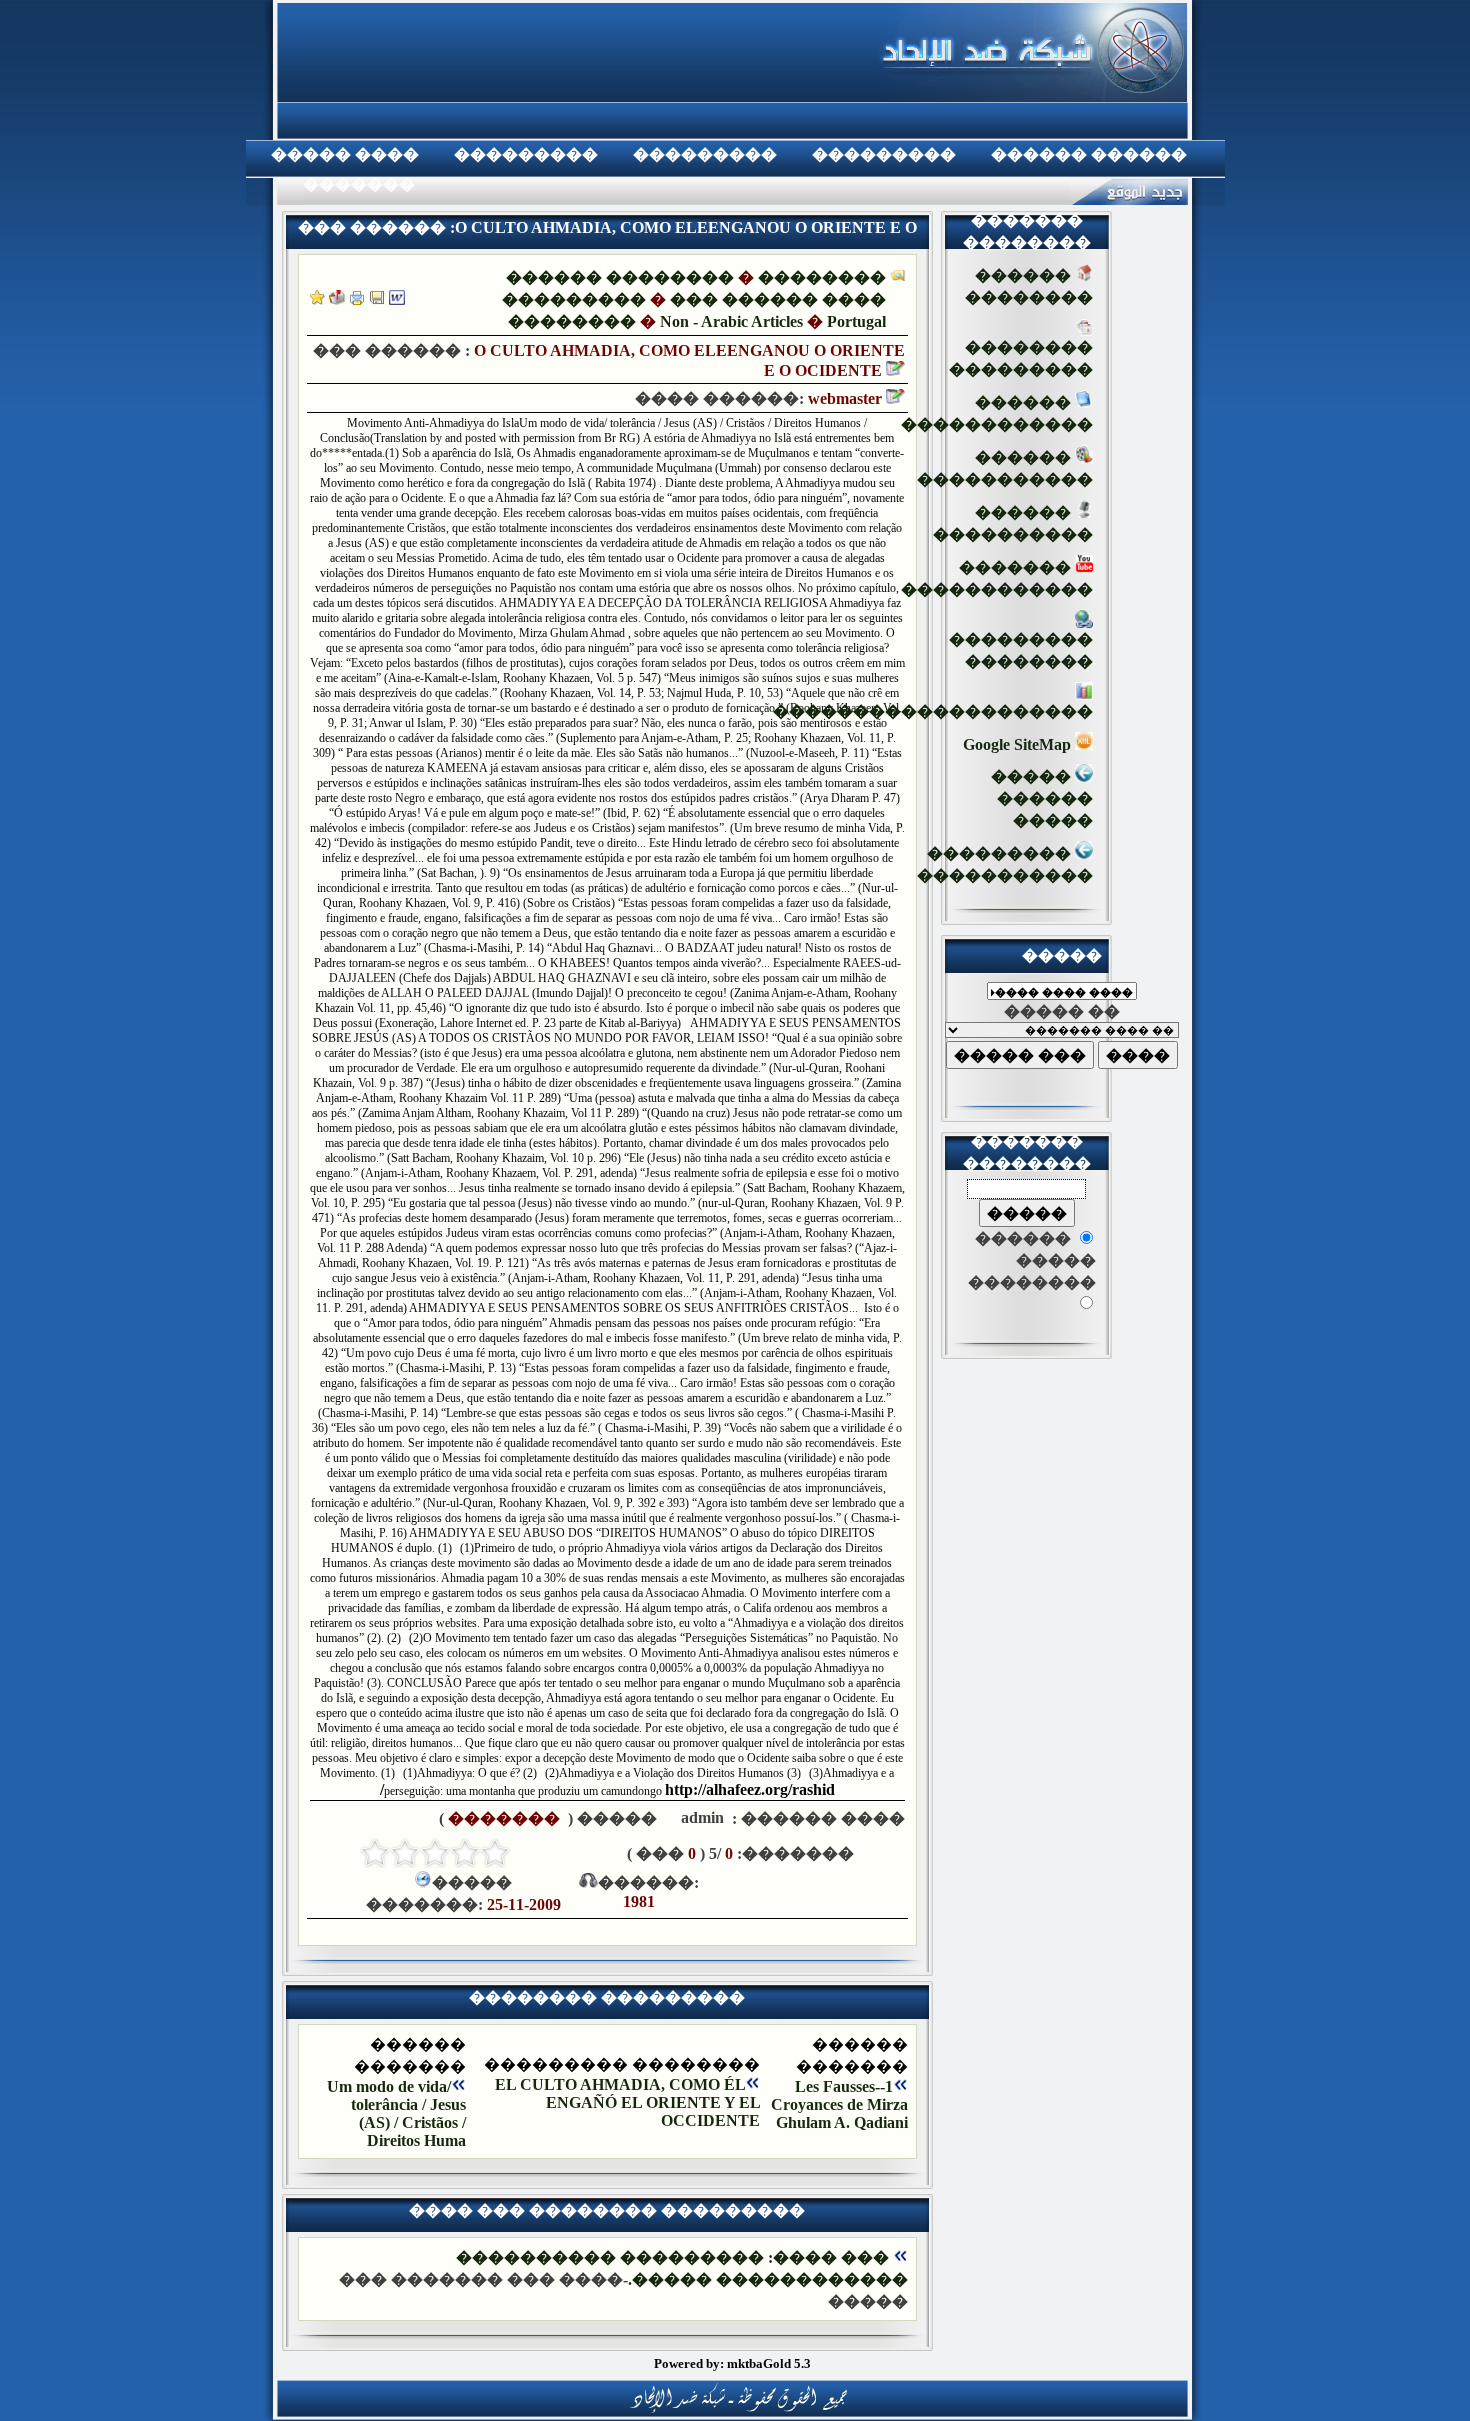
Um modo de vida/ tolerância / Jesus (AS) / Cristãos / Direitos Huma (396, 2113)
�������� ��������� (1021, 358)
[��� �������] (317, 299)
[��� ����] (377, 299)
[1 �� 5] (495, 1853)
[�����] (357, 299)
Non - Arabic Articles (731, 321)
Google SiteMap (1019, 744)
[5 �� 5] (375, 1853)
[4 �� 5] (405, 1853)
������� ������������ (997, 578)
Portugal (856, 321)
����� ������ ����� (1042, 798)
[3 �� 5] (435, 1853)
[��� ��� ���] (397, 299)
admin (700, 1817)
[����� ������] (337, 299)
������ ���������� (1013, 523)
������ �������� (620, 277)
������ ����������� (1005, 468)
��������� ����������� (1005, 864)
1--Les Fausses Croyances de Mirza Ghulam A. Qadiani (839, 2104)
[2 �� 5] (465, 1853)
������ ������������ (997, 413)
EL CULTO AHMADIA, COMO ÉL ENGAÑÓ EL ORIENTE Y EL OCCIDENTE (627, 2102)
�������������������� (933, 711)
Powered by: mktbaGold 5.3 (732, 2363)
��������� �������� (1021, 650)
